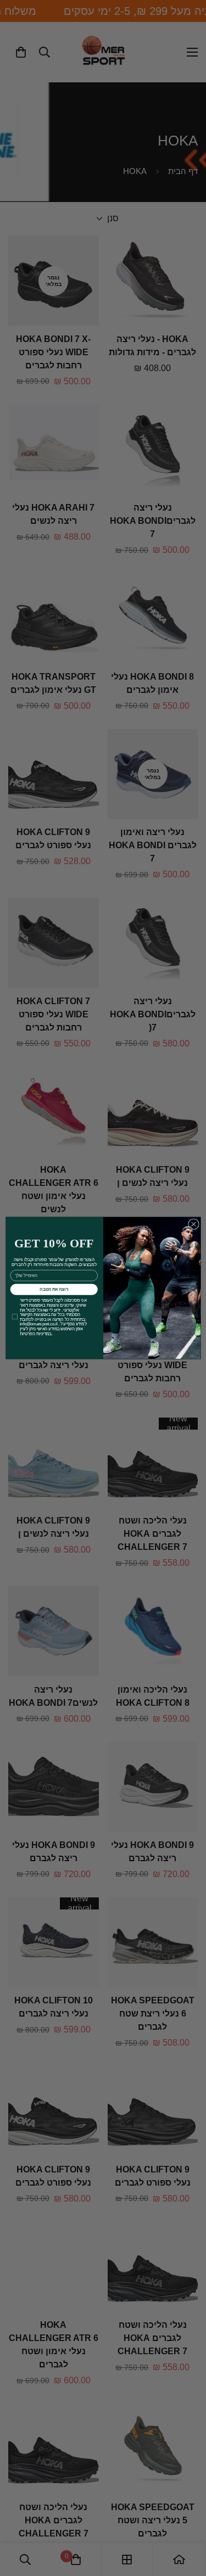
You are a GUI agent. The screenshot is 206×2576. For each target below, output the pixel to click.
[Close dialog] (193, 1224)
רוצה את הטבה (54, 1289)
